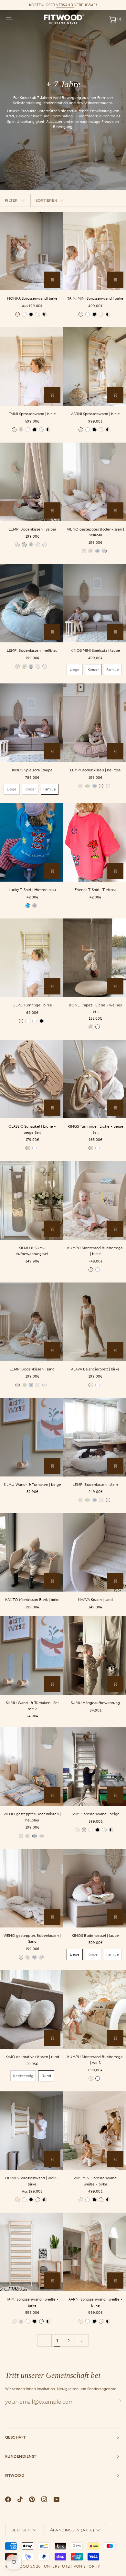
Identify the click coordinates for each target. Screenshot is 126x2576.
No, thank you (63, 1318)
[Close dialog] (120, 1227)
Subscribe (63, 1303)
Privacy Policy (80, 1344)
